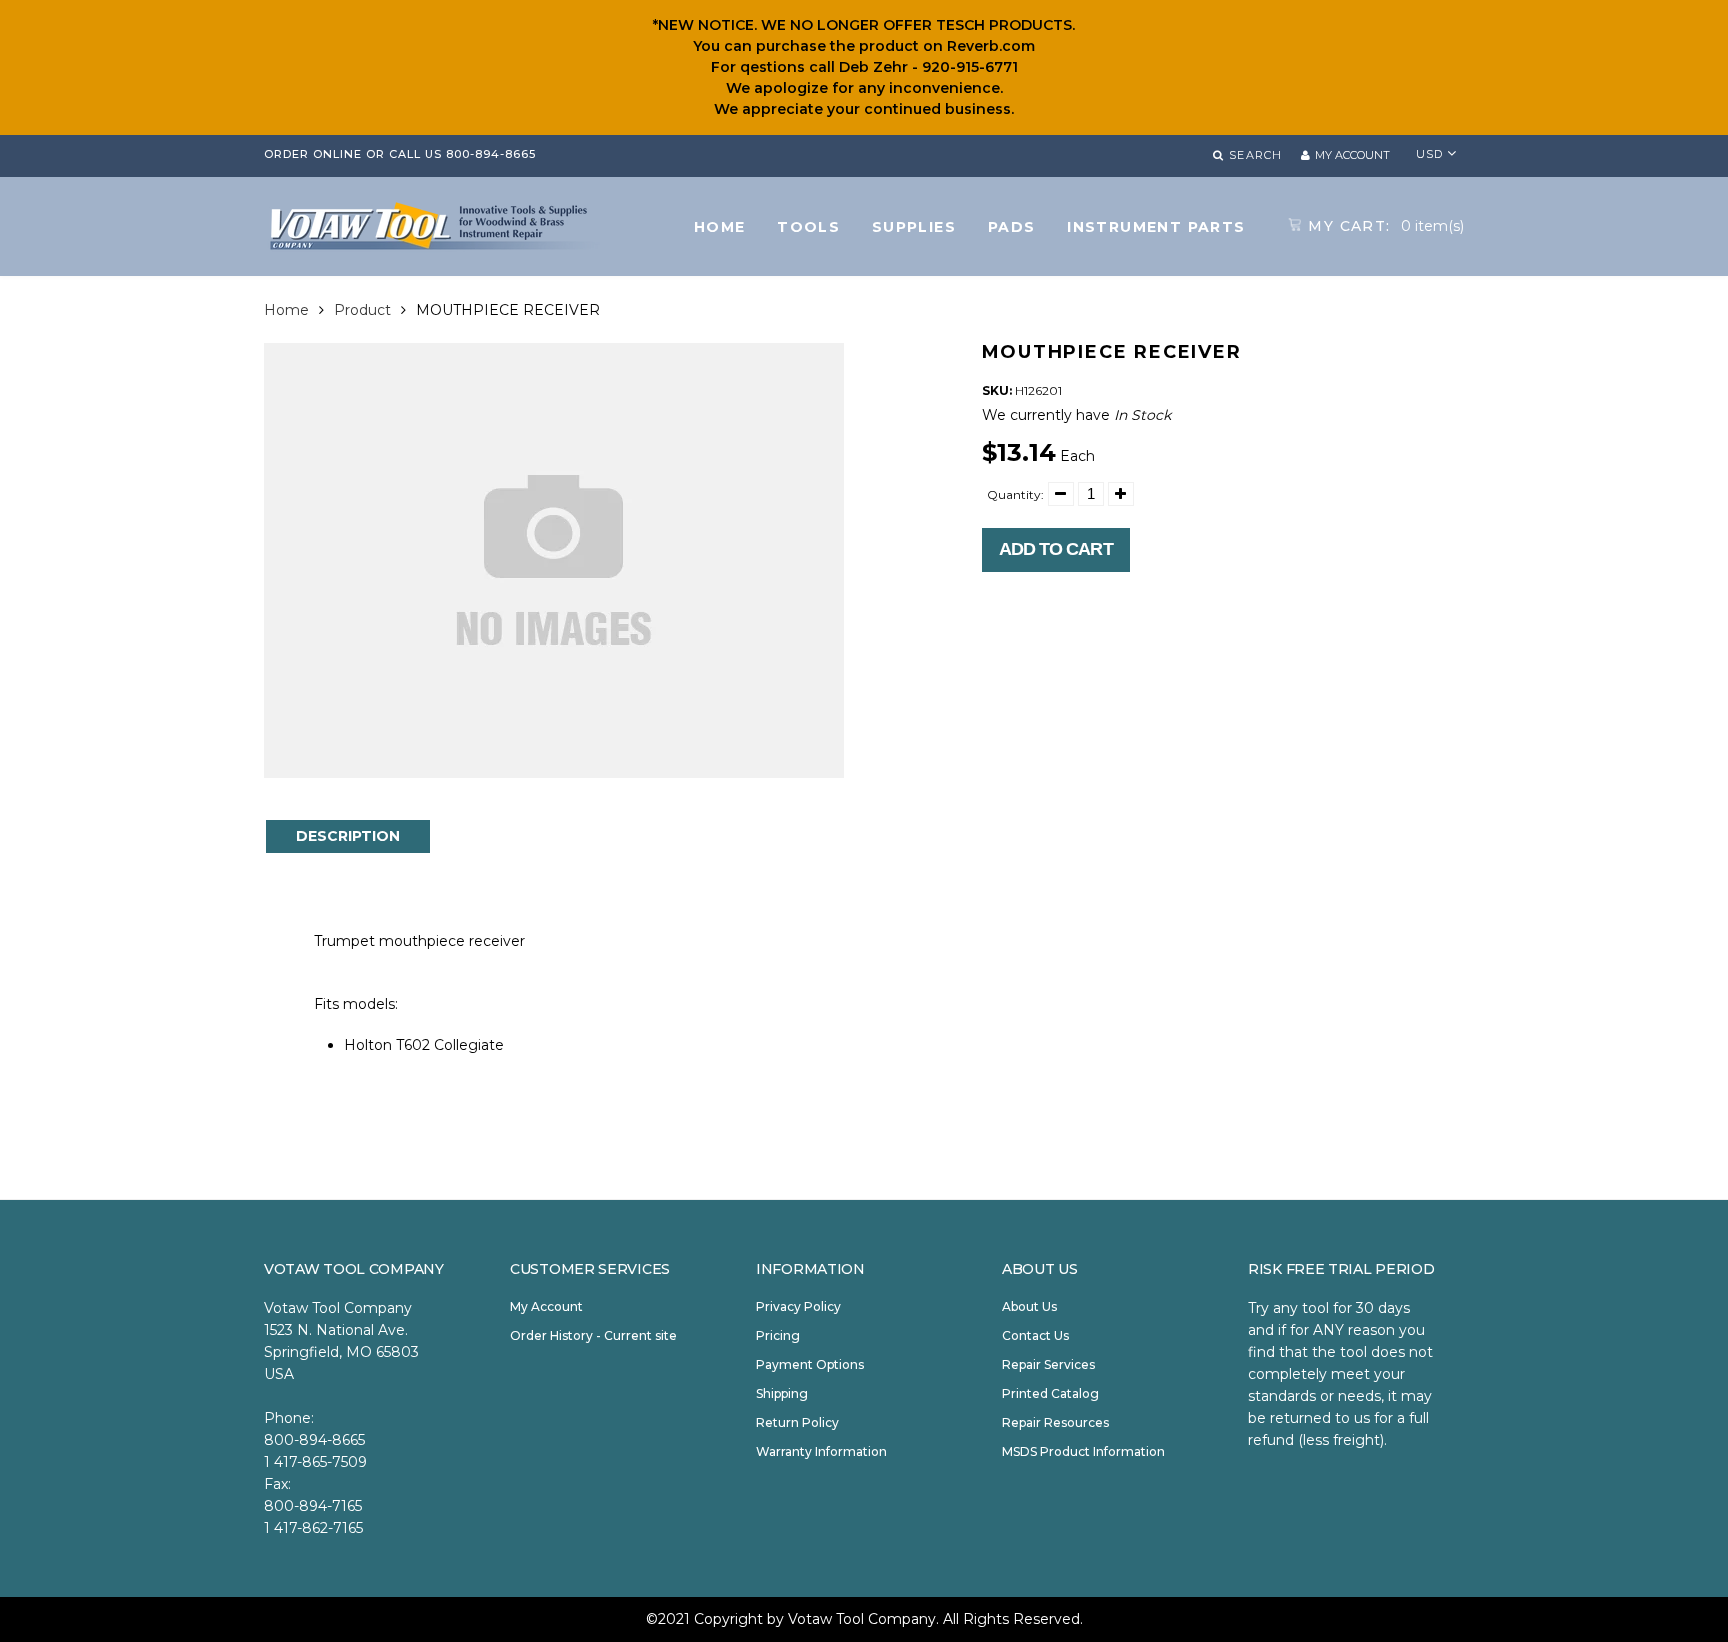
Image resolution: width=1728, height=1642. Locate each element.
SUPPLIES (914, 227)
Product (362, 310)
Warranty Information (821, 1451)
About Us (1029, 1306)
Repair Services (1048, 1364)
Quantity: (1015, 494)
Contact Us (1035, 1335)
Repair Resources (1055, 1422)
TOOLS (808, 227)
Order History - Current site (593, 1335)
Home (286, 310)
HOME (720, 227)
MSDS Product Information (1083, 1451)
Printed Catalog (1050, 1393)
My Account (546, 1306)
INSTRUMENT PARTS (1156, 227)
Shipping (782, 1393)
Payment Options (810, 1364)
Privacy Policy (798, 1306)
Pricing (778, 1335)
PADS (1012, 227)
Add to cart (1056, 549)
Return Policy (797, 1422)
